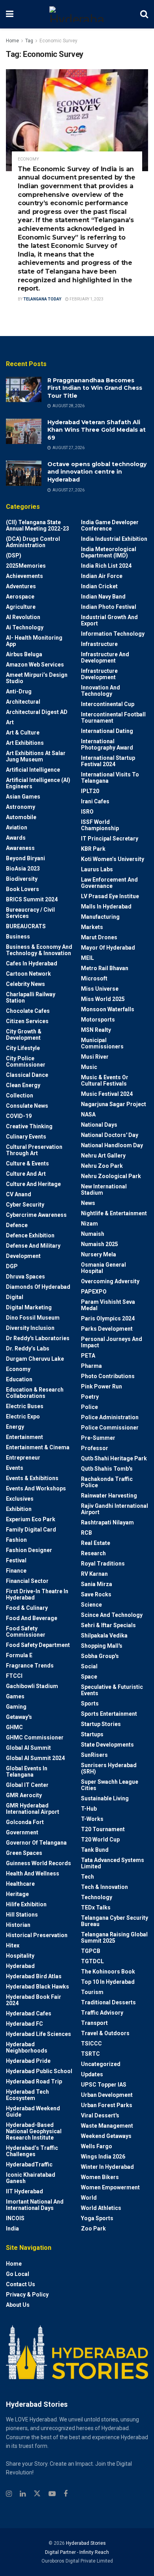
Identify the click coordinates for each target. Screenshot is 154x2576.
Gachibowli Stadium (32, 1686)
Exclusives (20, 1499)
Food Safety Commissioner (26, 1632)
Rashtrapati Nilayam (107, 1522)
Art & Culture (23, 733)
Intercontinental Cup (108, 704)
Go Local (18, 2274)
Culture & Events (27, 1163)
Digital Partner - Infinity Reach (77, 2552)
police (89, 1407)
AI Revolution (23, 617)
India (12, 2229)
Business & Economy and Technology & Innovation (39, 950)
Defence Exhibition (30, 1235)
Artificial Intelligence (33, 770)
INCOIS (15, 2218)
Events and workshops (36, 1488)
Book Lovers (23, 889)
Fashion (16, 1540)
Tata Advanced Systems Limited (113, 1863)
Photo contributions (108, 1376)
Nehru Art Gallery (103, 1156)
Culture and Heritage (33, 1184)
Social (89, 1666)
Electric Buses (25, 1406)
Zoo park (93, 2229)
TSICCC (91, 2043)
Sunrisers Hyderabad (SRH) (109, 1768)
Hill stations (22, 1915)
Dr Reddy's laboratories (38, 1338)
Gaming (16, 1707)
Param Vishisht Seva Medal (108, 1305)
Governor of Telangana (36, 1843)
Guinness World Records (38, 1863)
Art (10, 722)
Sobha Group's (100, 1656)
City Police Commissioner (26, 1061)
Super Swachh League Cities (110, 1785)
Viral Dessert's (100, 2115)
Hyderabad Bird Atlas (34, 1976)
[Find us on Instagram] (9, 2494)
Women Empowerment (110, 2187)
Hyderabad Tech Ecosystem (27, 2095)
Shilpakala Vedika (104, 1635)
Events (15, 1468)
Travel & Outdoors (105, 2033)
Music (89, 1067)
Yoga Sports (97, 2218)
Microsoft (94, 978)
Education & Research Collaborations (35, 1393)
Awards (16, 838)
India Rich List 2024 (106, 566)
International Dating (107, 731)
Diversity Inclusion (30, 1328)
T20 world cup (100, 1839)
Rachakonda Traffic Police (107, 1482)
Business (18, 937)
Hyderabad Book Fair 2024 (34, 2000)
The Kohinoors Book (108, 1972)
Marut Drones (99, 937)
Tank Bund (95, 1850)
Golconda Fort (25, 1822)
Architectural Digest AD (37, 712)
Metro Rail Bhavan (105, 968)
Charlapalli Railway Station (31, 997)
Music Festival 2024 (107, 1094)
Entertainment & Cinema (38, 1447)
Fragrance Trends (30, 1666)
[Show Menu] (10, 14)
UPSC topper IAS (104, 2085)
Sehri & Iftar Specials (108, 1625)
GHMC (14, 1727)
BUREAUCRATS (26, 926)
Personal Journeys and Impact (112, 1342)
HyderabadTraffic (29, 2164)
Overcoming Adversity (110, 1281)
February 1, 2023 (86, 299)
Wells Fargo (97, 2146)
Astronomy (21, 807)
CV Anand (19, 1194)
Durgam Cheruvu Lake (35, 1359)
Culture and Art (26, 1174)
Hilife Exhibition (26, 1904)
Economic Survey (58, 41)
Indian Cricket (99, 586)
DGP (12, 1266)
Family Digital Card (31, 1530)
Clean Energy (23, 1085)
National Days (99, 1125)
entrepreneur (23, 1458)
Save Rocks (96, 1594)
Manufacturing (100, 917)
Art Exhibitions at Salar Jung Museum (36, 756)
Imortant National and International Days (35, 2205)
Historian (18, 1925)
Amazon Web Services (35, 665)
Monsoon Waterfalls (108, 1009)
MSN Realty (96, 1030)
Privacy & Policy (27, 2295)
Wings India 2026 (103, 2157)
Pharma (91, 1366)
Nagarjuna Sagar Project (114, 1104)
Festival (16, 1560)
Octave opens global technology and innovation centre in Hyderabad (97, 472)
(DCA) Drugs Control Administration (33, 542)
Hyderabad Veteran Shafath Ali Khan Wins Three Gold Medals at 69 (97, 430)
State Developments (107, 1745)
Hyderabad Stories (85, 2543)
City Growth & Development (24, 1035)
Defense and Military (33, 1246)
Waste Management (107, 2126)
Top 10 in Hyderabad (108, 1982)
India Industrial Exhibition (114, 539)
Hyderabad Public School (39, 2071)
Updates (92, 2074)
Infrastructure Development (99, 674)
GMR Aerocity (24, 1795)
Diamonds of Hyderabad (38, 1287)
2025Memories (26, 566)
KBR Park (93, 849)
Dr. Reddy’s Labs (28, 1348)
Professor (95, 1448)
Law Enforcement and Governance (109, 883)
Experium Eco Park (31, 1519)
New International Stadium (104, 1190)
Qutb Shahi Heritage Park (114, 1458)
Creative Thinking (29, 1126)
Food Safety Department (38, 1645)
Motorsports (98, 1020)
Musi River (95, 1057)
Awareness (20, 848)
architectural (23, 702)
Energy (15, 1427)
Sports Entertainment (109, 1714)
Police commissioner (110, 1428)
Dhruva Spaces (25, 1277)
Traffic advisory (102, 2013)
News (88, 1203)
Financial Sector (27, 1581)
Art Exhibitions (25, 743)
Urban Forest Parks (107, 2105)
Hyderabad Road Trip (34, 2081)
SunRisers (94, 1755)
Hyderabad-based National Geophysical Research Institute (34, 2131)
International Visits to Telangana (110, 778)
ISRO (87, 812)
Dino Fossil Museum (33, 1318)
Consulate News (27, 1106)
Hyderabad (20, 1966)
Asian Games (23, 797)
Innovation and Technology (100, 691)
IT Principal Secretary (110, 839)
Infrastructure (99, 644)
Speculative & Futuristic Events (112, 1690)
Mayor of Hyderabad (108, 948)
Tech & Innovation (104, 1887)
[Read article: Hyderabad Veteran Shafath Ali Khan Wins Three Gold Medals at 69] (24, 431)
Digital (15, 1297)
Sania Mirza (97, 1584)
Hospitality (20, 1956)
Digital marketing (29, 1307)
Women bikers (100, 2177)
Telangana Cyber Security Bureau (115, 1921)
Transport (94, 2023)
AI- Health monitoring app (34, 641)
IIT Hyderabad (24, 2191)
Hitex (13, 1945)
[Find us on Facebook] (66, 2494)
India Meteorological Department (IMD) (109, 552)
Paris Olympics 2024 (108, 1318)
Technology (97, 1897)
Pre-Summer (98, 1438)
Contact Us (21, 2284)
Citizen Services (27, 1021)
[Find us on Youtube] (52, 2494)
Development (23, 1256)
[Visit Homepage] (77, 14)
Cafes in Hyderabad (32, 963)
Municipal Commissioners (102, 1043)
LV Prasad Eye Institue (110, 896)
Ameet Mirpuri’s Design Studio (37, 678)
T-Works (92, 1819)
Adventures (21, 586)
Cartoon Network (28, 974)
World (89, 2198)
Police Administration (110, 1417)
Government (22, 1832)
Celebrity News (25, 984)
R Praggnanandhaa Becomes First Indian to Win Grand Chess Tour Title (95, 388)
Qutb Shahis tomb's (107, 1469)
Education (19, 1379)
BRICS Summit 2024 (32, 899)
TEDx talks (96, 1907)
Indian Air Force (102, 576)
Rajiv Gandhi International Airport (115, 1509)
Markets (92, 927)
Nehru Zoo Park (102, 1166)
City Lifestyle (23, 1048)
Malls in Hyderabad (106, 907)
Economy (28, 159)
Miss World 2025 (103, 999)
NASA (88, 1114)
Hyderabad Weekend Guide (33, 2111)
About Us (18, 2305)
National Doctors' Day (110, 1135)
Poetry (90, 1397)
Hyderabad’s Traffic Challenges (32, 2151)
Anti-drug (19, 691)
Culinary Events (26, 1137)
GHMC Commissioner (35, 1737)
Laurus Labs (97, 869)
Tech (87, 1877)
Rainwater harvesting (109, 1496)
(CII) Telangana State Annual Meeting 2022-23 (38, 525)
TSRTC (90, 2054)
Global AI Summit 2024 (35, 1758)
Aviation (17, 827)
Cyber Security (25, 1205)
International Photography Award (107, 744)
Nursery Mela (99, 1254)
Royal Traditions (103, 1564)
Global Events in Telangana (27, 1771)
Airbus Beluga (24, 654)
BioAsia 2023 (23, 869)
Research (93, 1553)
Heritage (17, 1894)
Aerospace (20, 597)
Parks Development (107, 1329)
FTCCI (14, 1676)
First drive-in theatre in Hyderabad (37, 1594)
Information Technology (113, 634)
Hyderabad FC (24, 2024)
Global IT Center (27, 1785)
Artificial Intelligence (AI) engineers (38, 783)
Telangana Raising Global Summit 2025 (114, 1938)
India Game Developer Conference (110, 525)
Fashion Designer (29, 1550)
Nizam (89, 1224)
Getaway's (19, 1717)
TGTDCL (92, 1961)
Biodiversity (22, 879)
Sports (90, 1703)
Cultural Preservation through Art (34, 1150)
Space (89, 1677)
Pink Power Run (101, 1386)
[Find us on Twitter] (37, 2494)
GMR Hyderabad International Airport (33, 1809)
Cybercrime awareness (36, 1215)
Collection (20, 1095)
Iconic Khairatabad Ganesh (31, 2178)
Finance (16, 1571)
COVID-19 (19, 1116)
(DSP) (14, 555)
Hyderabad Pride (28, 2061)
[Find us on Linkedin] (23, 2494)
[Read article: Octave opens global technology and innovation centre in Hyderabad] (24, 473)
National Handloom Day (112, 1145)
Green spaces (24, 1853)
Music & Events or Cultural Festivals (105, 1080)
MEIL (87, 958)
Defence (17, 1225)
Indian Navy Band (103, 597)
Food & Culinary (27, 1608)
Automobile (21, 817)
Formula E (19, 1655)
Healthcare (20, 1884)
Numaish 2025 (100, 1244)
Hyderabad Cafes (29, 2013)
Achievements (24, 576)
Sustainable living (105, 1798)
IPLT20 (90, 791)
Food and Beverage (32, 1618)
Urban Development (107, 2095)
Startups (92, 1734)
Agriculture (21, 607)
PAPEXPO (94, 1292)
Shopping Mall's (102, 1646)
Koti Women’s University (113, 859)
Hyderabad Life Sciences (38, 2034)
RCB (86, 1533)
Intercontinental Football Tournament (113, 718)
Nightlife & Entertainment (114, 1213)
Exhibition (19, 1509)
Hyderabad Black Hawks (38, 1987)
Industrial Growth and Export (109, 620)
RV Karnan (94, 1574)
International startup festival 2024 (108, 761)
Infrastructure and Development (105, 657)
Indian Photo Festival (109, 607)
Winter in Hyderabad (107, 2167)
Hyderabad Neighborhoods (27, 2047)
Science (91, 1605)
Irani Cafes (95, 801)
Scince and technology (112, 1615)
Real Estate (96, 1543)
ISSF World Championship (100, 825)
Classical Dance (27, 1075)
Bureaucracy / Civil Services (30, 913)
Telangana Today (42, 299)
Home (12, 41)
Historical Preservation (37, 1935)
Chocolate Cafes (28, 1011)
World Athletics (101, 2208)
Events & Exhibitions (32, 1478)
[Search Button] (144, 14)
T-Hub (89, 1809)
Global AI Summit (28, 1748)
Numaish (93, 1234)
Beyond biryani (25, 858)
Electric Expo (23, 1416)
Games (15, 1696)
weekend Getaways (106, 2136)
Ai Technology (25, 627)
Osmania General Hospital (103, 1268)
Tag (29, 41)
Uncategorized (101, 2064)
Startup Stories (101, 1724)
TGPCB (91, 1951)
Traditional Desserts (108, 2002)
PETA (88, 1356)
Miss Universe (100, 989)
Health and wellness (33, 1873)
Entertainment (24, 1437)
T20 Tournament (103, 1829)
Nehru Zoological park (111, 1176)
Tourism (92, 1992)
